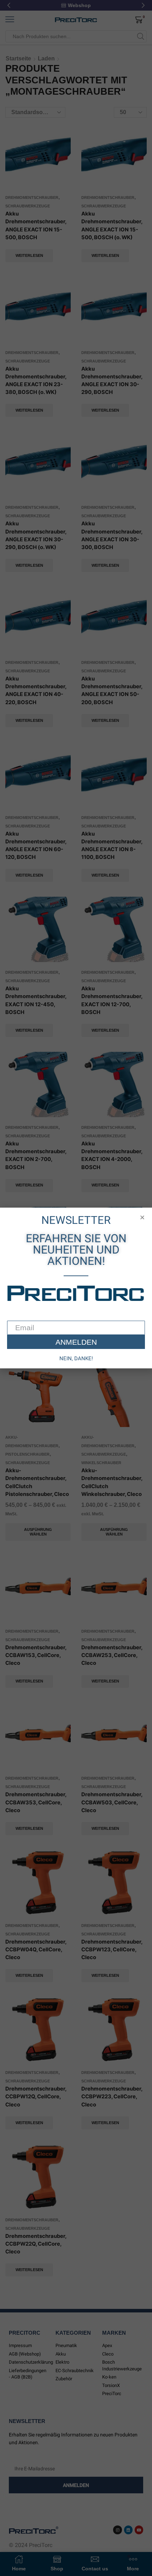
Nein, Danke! (76, 1358)
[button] (142, 1217)
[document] (76, 1288)
